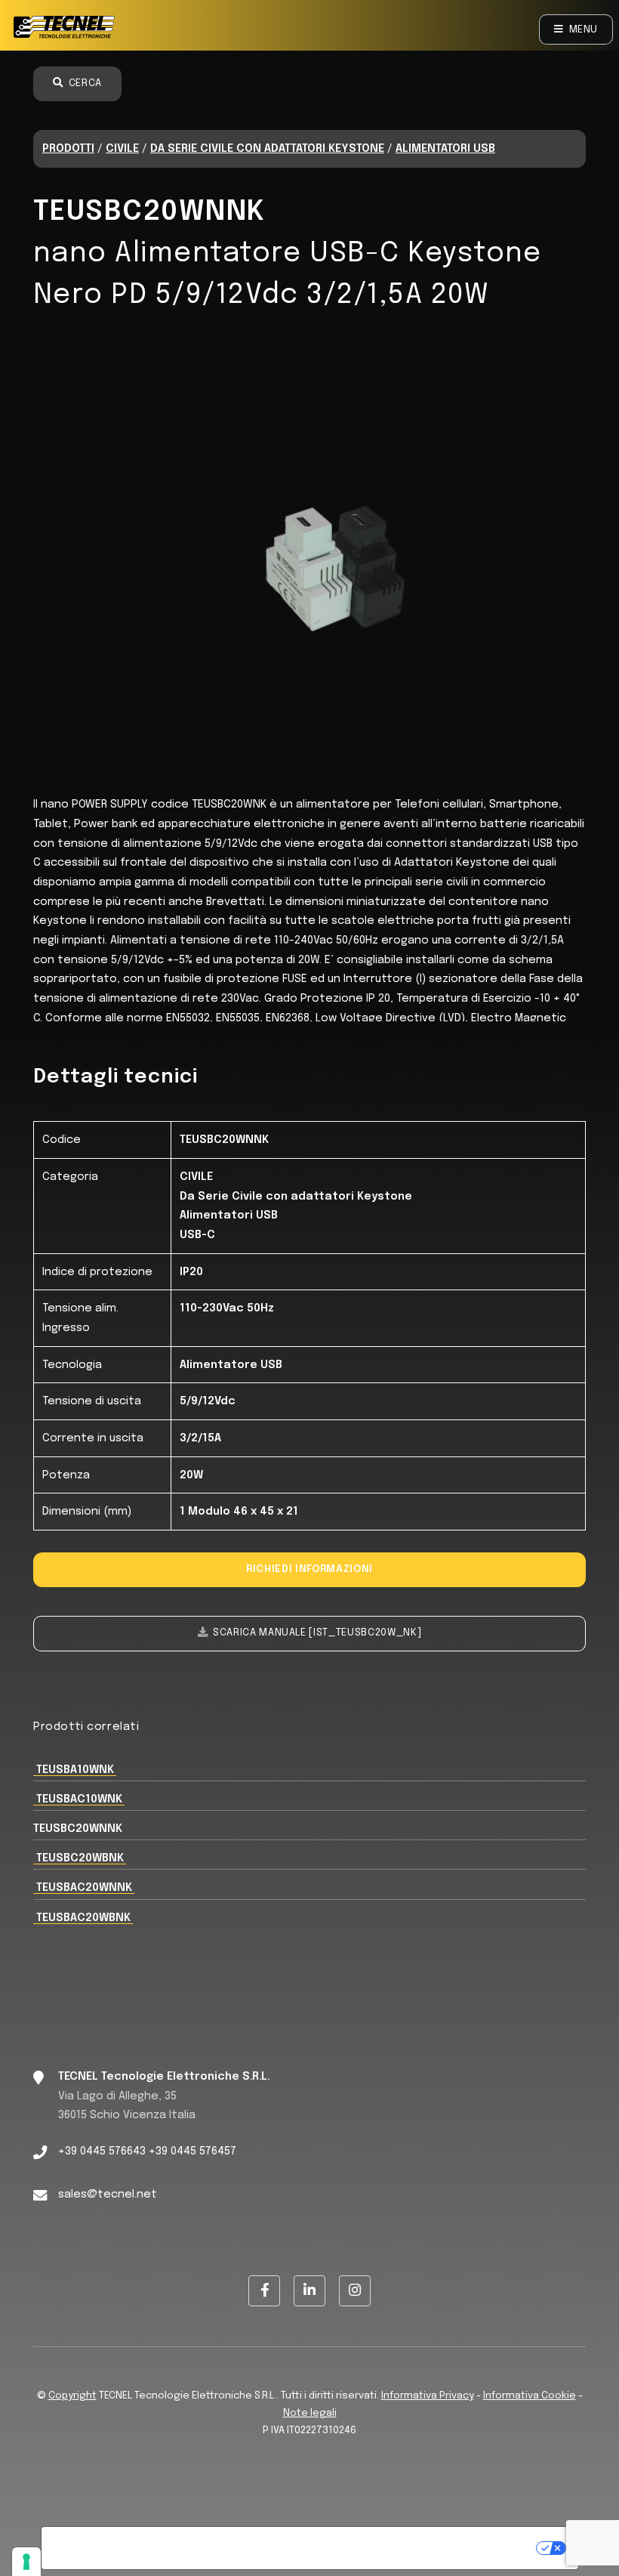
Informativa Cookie (530, 2396)
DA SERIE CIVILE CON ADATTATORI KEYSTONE (267, 148)
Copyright (72, 2396)
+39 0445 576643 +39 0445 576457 (147, 2151)
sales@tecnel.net (108, 2194)
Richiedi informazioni (309, 1569)
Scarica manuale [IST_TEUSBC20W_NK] (317, 1633)
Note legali (310, 2413)
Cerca (85, 83)
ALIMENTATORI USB (445, 148)
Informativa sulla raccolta (128, 2548)
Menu (584, 30)
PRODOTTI (68, 148)
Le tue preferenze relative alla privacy (376, 2548)
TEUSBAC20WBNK (83, 1918)
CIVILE (122, 148)
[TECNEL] (66, 29)
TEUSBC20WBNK (80, 1858)
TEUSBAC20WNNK (84, 1887)
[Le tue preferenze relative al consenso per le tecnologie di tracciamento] (26, 2562)
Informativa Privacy (428, 2396)
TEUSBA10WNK (75, 1770)
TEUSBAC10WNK (79, 1799)
